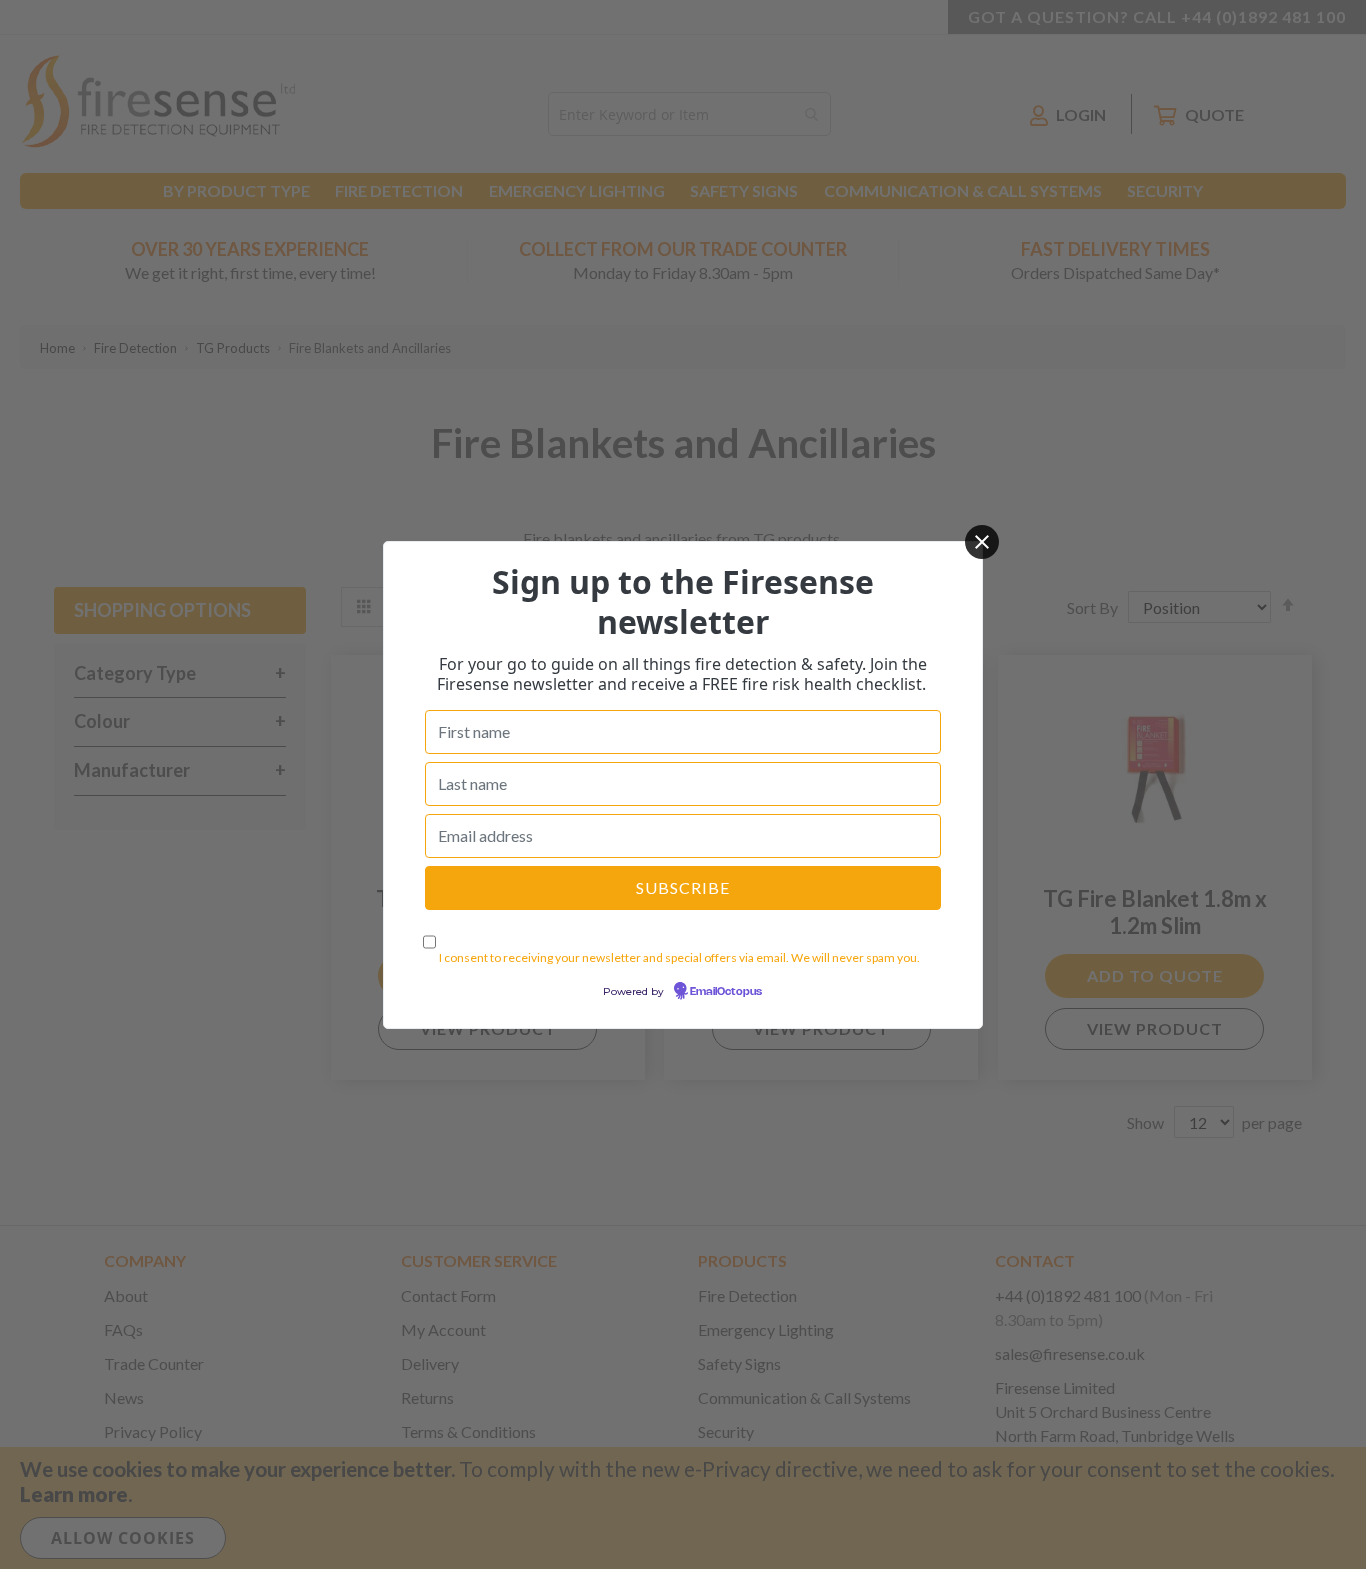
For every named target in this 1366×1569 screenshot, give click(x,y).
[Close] (982, 542)
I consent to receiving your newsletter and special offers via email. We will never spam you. (679, 957)
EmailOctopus (726, 992)
